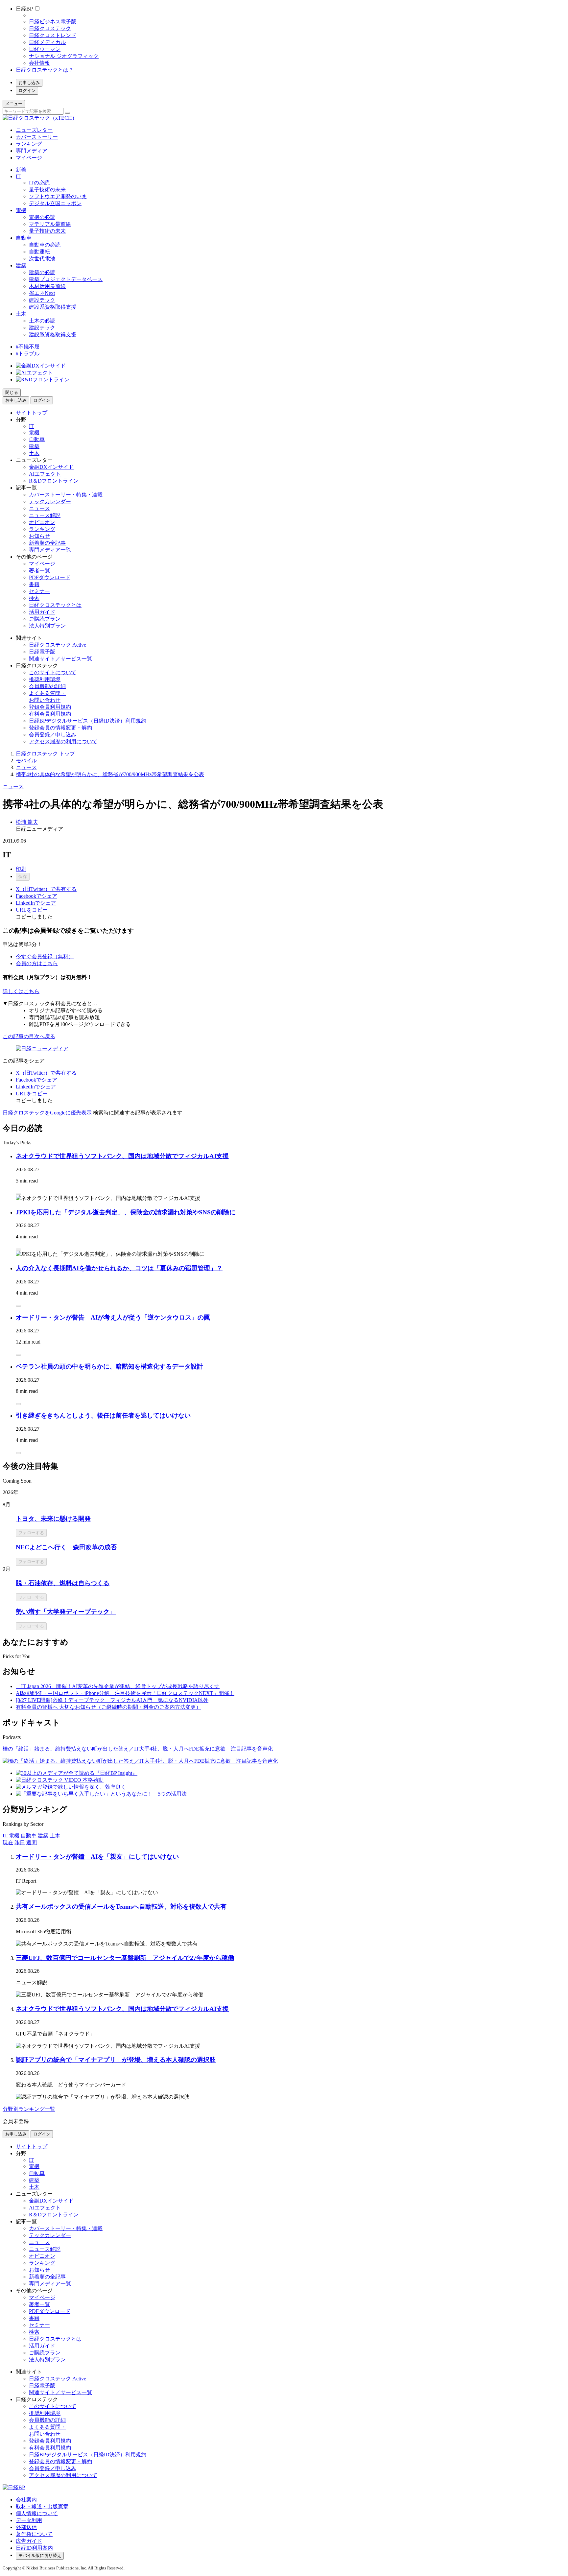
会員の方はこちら (37, 963)
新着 (21, 170)
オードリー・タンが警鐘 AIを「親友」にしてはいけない (97, 1857)
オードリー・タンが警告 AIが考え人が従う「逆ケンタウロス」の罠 (113, 1317)
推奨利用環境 (45, 679)
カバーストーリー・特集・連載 (66, 495)
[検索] (67, 113)
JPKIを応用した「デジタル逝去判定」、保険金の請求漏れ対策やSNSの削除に (126, 1212)
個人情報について (37, 2513)
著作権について (34, 2534)
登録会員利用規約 (50, 707)
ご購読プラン (45, 619)
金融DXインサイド (51, 467)
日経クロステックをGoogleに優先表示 (47, 1113)
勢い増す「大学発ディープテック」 (66, 1612)
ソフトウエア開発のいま (58, 196)
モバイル (26, 761)
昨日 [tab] (20, 1842)
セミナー (39, 591)
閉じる (12, 392)
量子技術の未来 (47, 190)
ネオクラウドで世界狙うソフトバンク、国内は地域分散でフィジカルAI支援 (122, 1156)
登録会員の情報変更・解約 (60, 728)
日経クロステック (50, 28)
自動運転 (39, 252)
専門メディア (32, 151)
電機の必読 (42, 217)
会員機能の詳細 (47, 686)
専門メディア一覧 (50, 550)
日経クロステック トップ (45, 754)
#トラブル (28, 354)
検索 (34, 598)
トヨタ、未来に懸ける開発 (53, 1519)
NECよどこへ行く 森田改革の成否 (66, 1547)
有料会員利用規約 (50, 714)
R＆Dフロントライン (54, 481)
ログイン (27, 91)
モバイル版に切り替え (40, 2555)
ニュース (39, 508)
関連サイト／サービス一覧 (60, 659)
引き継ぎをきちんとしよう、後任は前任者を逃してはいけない (103, 1415)
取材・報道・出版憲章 (42, 2506)
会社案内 (26, 2500)
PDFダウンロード (50, 577)
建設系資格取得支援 (53, 307)
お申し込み (29, 83)
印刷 (21, 869)
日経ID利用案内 (34, 2548)
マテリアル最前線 (50, 224)
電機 (21, 210)
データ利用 (29, 2520)
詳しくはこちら (21, 991)
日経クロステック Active (58, 645)
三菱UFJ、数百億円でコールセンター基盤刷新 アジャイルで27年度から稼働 (125, 1958)
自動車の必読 (45, 245)
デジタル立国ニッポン (55, 203)
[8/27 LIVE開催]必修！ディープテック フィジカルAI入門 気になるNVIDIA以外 (112, 1700)
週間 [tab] (32, 1842)
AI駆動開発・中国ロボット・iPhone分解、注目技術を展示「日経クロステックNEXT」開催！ (125, 1693)
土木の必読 (42, 321)
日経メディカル (47, 42)
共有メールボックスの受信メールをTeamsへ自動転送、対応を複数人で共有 (121, 1907)
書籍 (34, 584)
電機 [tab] (14, 1836)
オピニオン (42, 522)
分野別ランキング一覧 (29, 2109)
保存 (23, 877)
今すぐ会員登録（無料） (45, 956)
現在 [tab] (8, 1842)
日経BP (24, 9)
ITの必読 (39, 183)
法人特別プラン (47, 626)
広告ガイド (29, 2541)
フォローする (31, 1533)
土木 (21, 314)
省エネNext (42, 293)
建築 (21, 265)
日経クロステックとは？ (45, 70)
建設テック (42, 300)
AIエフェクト (45, 474)
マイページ (29, 158)
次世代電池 (42, 259)
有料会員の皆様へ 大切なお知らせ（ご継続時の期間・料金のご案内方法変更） (108, 1707)
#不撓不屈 (28, 347)
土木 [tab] (55, 1836)
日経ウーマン (45, 49)
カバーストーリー (37, 137)
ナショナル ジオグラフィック (64, 56)
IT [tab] (5, 1836)
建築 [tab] (43, 1836)
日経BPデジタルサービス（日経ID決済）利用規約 (88, 721)
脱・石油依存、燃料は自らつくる (63, 1583)
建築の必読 (42, 272)
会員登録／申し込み (53, 735)
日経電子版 (42, 652)
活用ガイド (42, 612)
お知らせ (39, 536)
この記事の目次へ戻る (29, 1036)
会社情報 (39, 63)
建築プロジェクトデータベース (66, 279)
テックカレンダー (50, 501)
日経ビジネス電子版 (53, 22)
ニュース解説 (45, 515)
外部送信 (26, 2527)
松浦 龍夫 (27, 822)
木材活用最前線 (47, 286)
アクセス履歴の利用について (63, 741)
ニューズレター (34, 130)
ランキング (29, 144)
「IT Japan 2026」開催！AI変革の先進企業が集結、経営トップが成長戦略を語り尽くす (118, 1686)
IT (18, 176)
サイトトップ (32, 413)
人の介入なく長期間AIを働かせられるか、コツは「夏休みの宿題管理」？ (119, 1268)
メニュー (14, 104)
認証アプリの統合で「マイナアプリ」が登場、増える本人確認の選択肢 (116, 2060)
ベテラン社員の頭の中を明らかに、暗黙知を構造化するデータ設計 (109, 1366)
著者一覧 (39, 571)
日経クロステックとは (55, 605)
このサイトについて (53, 672)
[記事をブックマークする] (18, 1194)
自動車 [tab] (29, 1836)
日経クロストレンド (53, 35)
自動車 (24, 238)
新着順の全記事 (47, 543)
